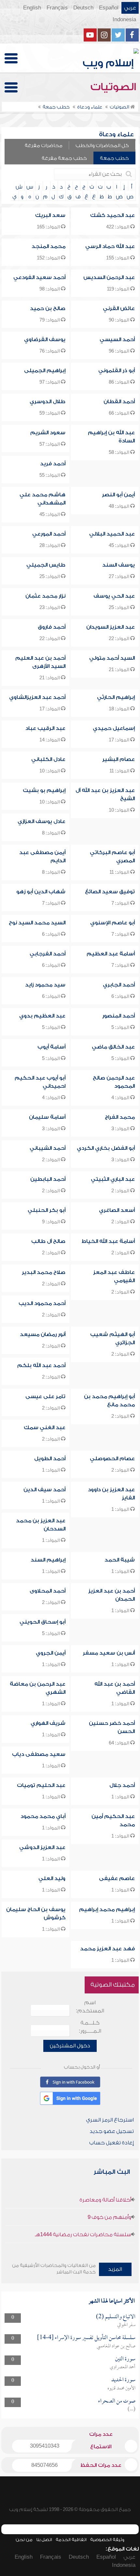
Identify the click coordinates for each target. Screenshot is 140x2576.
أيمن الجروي (51, 1653)
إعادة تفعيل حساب (112, 2143)
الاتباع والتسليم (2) (116, 2317)
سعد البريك (50, 215)
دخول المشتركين (70, 2046)
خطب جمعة (114, 158)
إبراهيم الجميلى (45, 371)
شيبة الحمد (120, 1560)
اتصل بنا (44, 2540)
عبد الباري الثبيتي (113, 1179)
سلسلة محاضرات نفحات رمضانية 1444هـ (83, 2235)
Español (109, 8)
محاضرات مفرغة (44, 146)
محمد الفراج (120, 1117)
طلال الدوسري (48, 402)
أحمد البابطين (48, 1179)
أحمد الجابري (119, 985)
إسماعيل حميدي (114, 728)
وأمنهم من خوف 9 (109, 2217)
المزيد (115, 2269)
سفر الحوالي (126, 2325)
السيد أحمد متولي (112, 658)
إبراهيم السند (48, 1560)
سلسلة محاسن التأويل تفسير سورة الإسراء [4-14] (86, 2338)
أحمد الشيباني (48, 1148)
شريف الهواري (48, 1723)
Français (57, 8)
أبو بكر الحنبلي (47, 1210)
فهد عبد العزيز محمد (107, 1949)
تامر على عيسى (45, 1396)
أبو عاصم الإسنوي (112, 923)
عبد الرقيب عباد (45, 728)
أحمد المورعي (49, 534)
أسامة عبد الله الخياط (108, 1241)
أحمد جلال (122, 1785)
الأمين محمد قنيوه (121, 2388)
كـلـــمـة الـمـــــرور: (90, 2027)
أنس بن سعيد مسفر (109, 1653)
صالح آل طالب (48, 1241)
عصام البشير (119, 759)
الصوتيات (115, 87)
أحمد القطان (119, 402)
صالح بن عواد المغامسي (116, 2346)
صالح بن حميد (48, 308)
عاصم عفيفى (117, 1878)
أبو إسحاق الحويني (42, 1622)
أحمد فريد (53, 464)
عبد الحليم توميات (41, 1785)
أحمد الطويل (50, 1459)
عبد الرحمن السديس (109, 277)
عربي (130, 8)
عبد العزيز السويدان (111, 627)
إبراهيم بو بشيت (44, 790)
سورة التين (125, 2359)
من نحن (24, 2540)
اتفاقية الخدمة (71, 2540)
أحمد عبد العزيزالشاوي (37, 697)
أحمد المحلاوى (48, 1591)
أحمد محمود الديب (42, 1303)
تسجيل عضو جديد (112, 2131)
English (32, 8)
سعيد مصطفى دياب (39, 1754)
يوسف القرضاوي (45, 339)
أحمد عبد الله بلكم (41, 1365)
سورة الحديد (123, 2380)
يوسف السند (119, 565)
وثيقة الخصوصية (107, 2540)
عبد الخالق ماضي (113, 1047)
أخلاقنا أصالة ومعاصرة (105, 2200)
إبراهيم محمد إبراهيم (107, 1909)
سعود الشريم (48, 433)
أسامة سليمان (47, 1117)
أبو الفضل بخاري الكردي (106, 1148)
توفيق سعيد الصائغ (110, 892)
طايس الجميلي (46, 565)
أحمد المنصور (119, 1016)
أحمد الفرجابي (48, 954)
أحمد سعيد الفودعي (39, 277)
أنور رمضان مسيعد (43, 1334)
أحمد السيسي (117, 339)
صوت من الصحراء (117, 2401)
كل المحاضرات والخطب (102, 146)
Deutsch (83, 8)
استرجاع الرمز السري (110, 2120)
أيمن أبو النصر (118, 495)
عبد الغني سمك (45, 1428)
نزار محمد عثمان (45, 596)
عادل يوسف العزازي (42, 821)
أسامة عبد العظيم (111, 954)
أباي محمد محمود (43, 1816)
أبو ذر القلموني (117, 371)
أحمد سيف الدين (44, 1490)
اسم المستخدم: (90, 2007)
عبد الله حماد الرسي (110, 246)
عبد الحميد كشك (112, 215)
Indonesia (124, 20)
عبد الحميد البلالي (112, 534)
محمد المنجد (49, 246)
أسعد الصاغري (117, 1210)
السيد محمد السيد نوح (37, 923)
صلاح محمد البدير (44, 1272)
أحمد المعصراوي (123, 2367)
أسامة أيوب (51, 1047)
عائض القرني (119, 308)
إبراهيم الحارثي (116, 697)
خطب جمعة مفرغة (64, 158)
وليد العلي (52, 1878)
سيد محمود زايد (45, 985)
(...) (132, 2409)
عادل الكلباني (48, 759)
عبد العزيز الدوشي (42, 1847)
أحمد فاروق (52, 627)
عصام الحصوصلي (112, 1459)
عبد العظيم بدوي (42, 1016)
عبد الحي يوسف (114, 596)
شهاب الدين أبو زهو (41, 892)
